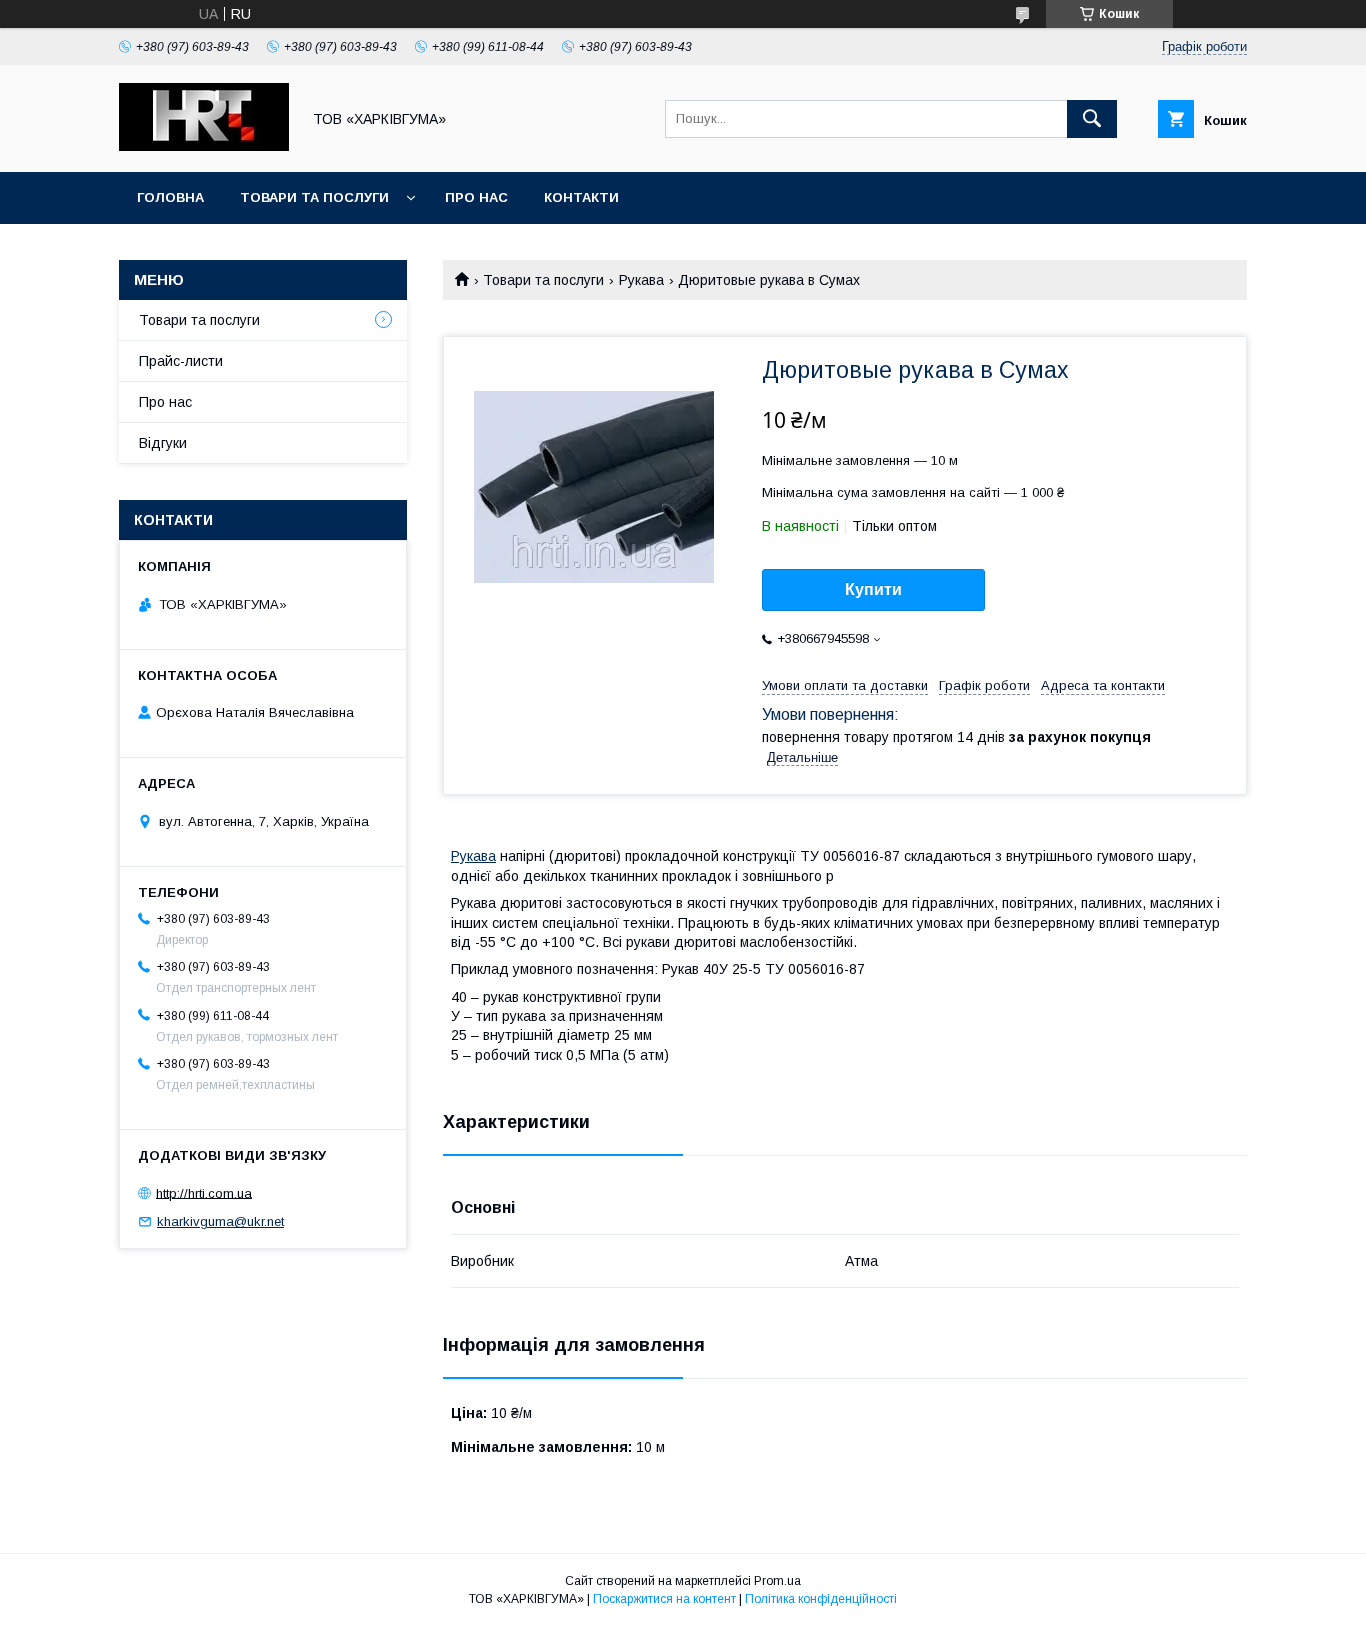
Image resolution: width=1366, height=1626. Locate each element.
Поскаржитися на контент (664, 1599)
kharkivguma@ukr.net (220, 1221)
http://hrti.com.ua (204, 1192)
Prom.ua (777, 1581)
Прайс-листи (181, 361)
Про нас (476, 197)
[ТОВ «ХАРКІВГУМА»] (204, 146)
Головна (170, 197)
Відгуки (163, 443)
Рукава (641, 280)
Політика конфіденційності (821, 1599)
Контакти (581, 197)
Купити (873, 589)
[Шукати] (1092, 119)
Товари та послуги (314, 197)
